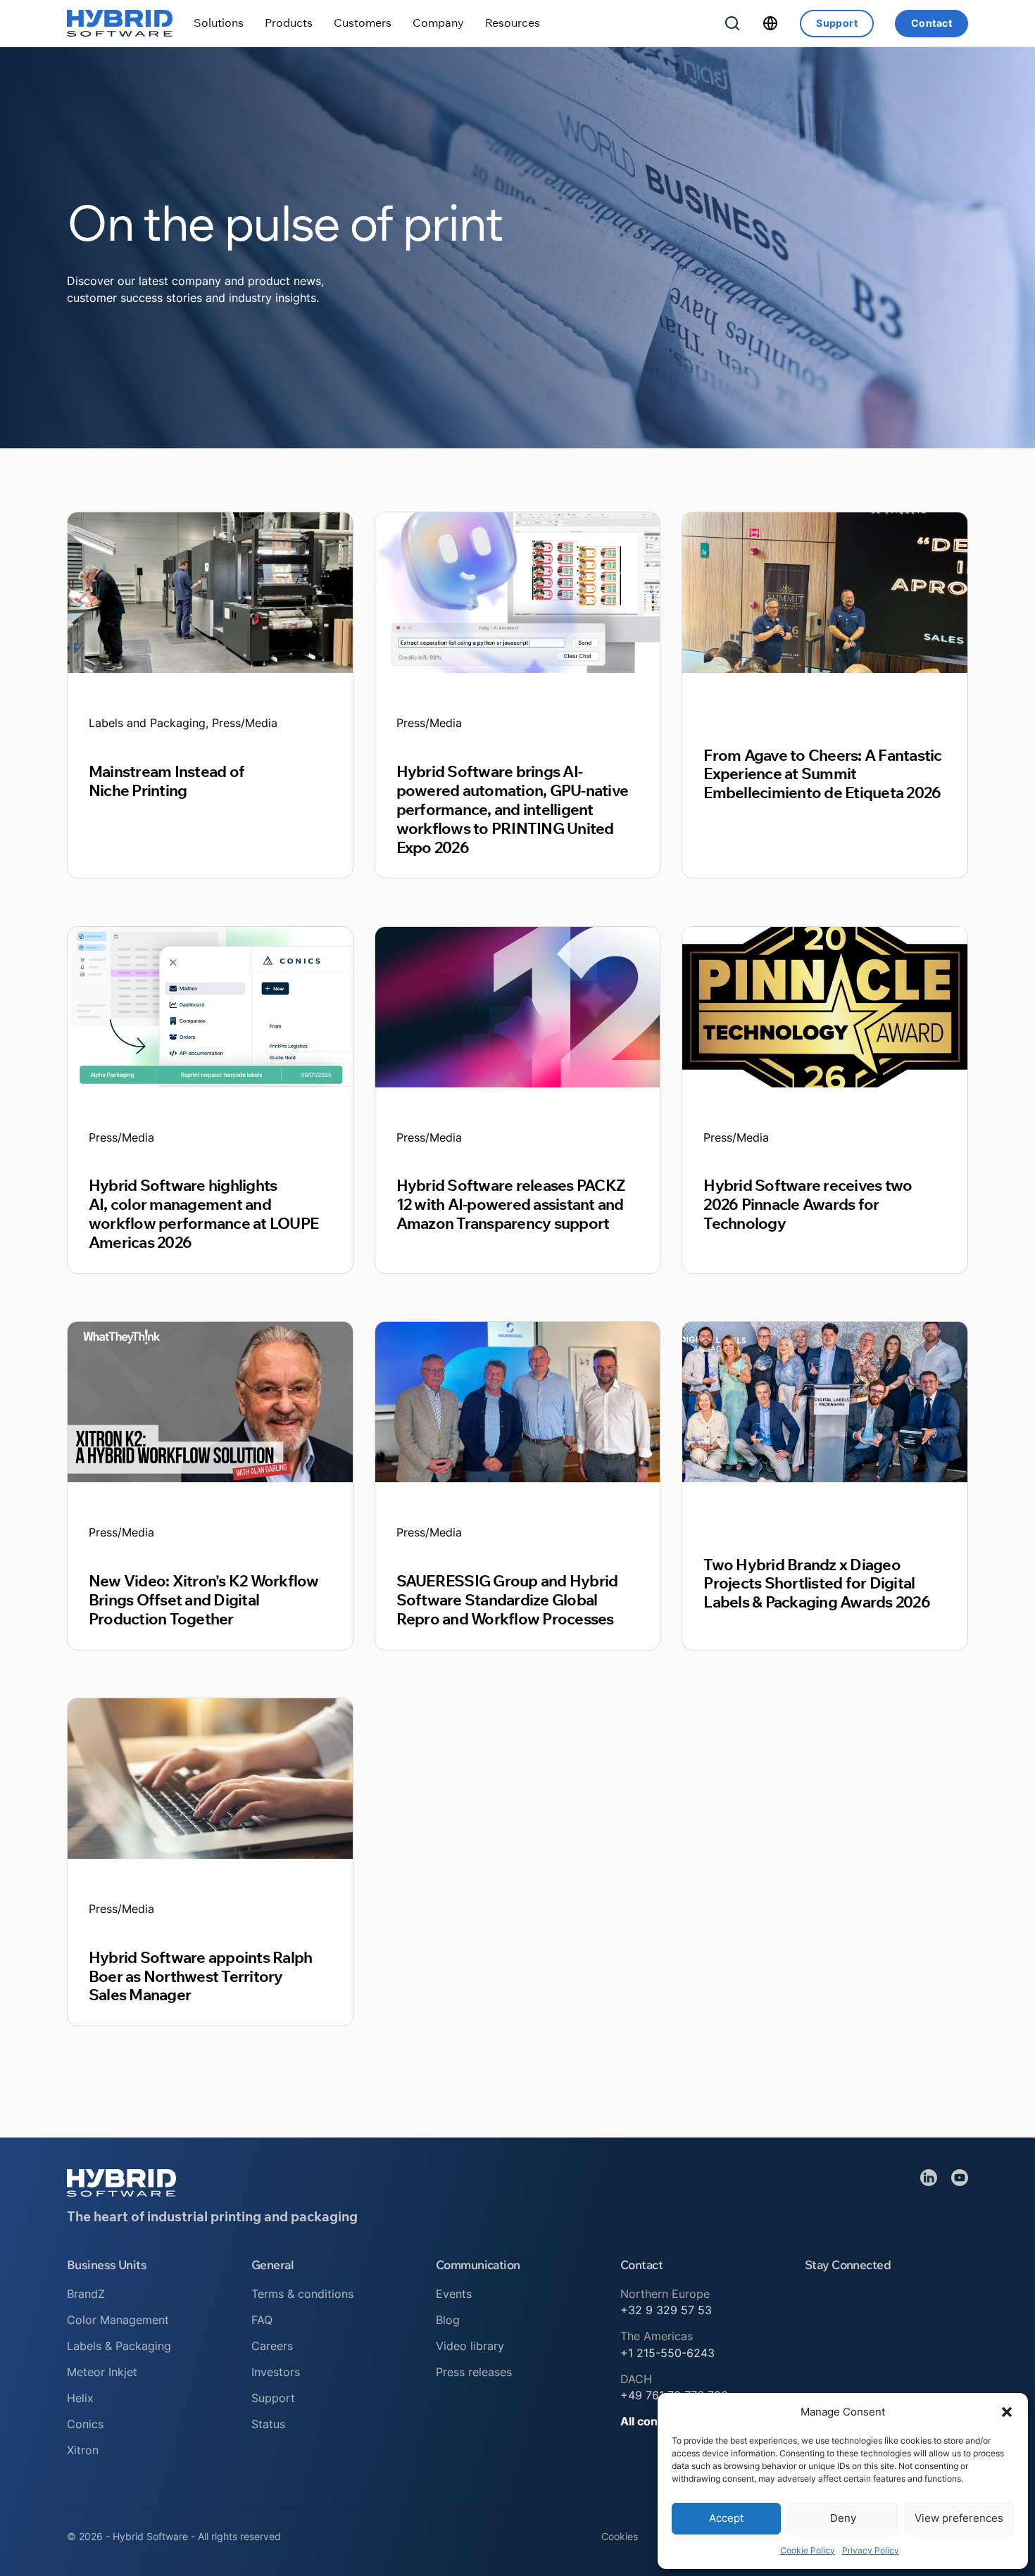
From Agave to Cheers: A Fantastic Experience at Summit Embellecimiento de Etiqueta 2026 (822, 774)
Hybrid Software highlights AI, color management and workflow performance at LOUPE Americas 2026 (203, 1213)
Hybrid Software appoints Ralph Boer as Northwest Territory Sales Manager (200, 1976)
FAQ (262, 2320)
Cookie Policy (808, 2550)
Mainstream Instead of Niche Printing (167, 781)
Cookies (620, 2536)
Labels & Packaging (119, 2346)
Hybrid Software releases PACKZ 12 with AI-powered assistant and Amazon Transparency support (510, 1204)
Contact (931, 23)
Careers (272, 2346)
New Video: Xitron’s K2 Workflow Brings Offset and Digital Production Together (204, 1599)
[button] (1007, 2412)
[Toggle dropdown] (219, 23)
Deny (843, 2518)
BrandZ (86, 2294)
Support (837, 23)
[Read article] (210, 592)
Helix (80, 2398)
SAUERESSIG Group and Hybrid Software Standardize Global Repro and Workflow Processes (507, 1599)
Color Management (118, 2320)
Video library (470, 2346)
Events (454, 2294)
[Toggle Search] (732, 23)
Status (268, 2424)
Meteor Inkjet (102, 2372)
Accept (726, 2518)
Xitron (83, 2450)
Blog (448, 2320)
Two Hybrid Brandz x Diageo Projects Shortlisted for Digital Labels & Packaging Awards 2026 (816, 1583)
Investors (276, 2372)
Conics (85, 2424)
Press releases (474, 2372)
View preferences (959, 2518)
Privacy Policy (871, 2550)
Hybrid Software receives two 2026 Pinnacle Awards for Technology (808, 1204)
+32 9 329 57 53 (666, 2310)
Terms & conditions (302, 2294)
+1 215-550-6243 (667, 2353)
